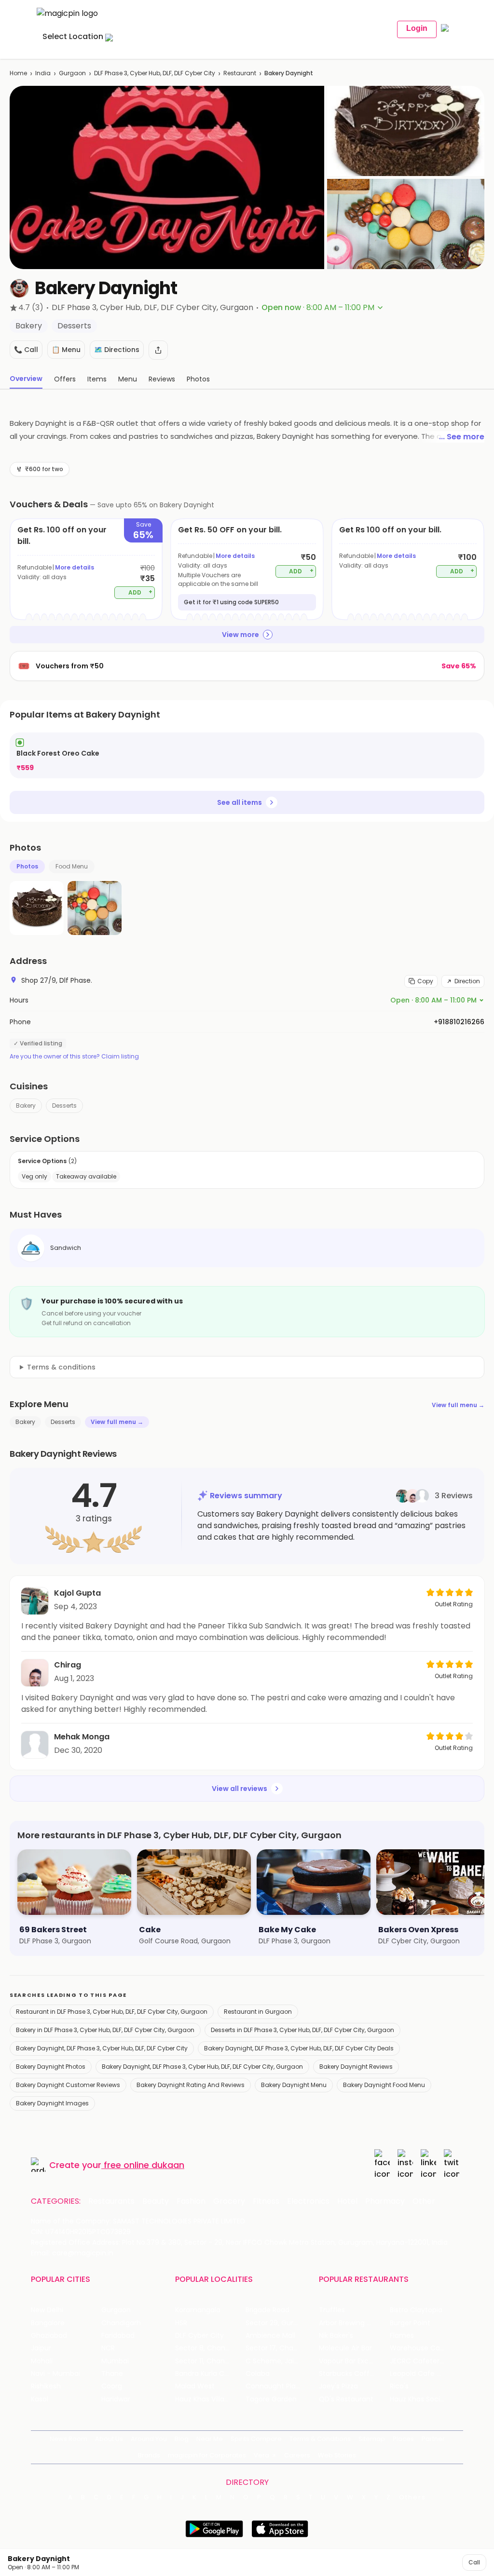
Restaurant (240, 73)
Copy (425, 981)
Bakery (26, 1105)
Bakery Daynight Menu (294, 2085)
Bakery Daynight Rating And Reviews (191, 2085)
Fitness (266, 2201)
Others (412, 2497)
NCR (108, 2348)
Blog (182, 2439)
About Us (109, 2439)
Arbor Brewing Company (354, 2323)
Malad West (195, 2386)
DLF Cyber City (199, 2336)
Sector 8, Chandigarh (210, 2348)
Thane (112, 2374)
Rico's (399, 2386)
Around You (149, 2439)
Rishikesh (46, 2386)
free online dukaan (144, 2165)
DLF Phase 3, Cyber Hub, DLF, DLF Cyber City (155, 73)
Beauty (156, 2201)
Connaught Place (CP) (281, 2386)
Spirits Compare (256, 2439)
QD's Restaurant (346, 2399)
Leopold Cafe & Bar (422, 2374)
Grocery (229, 2201)
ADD (141, 592)
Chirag (68, 1665)
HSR (181, 2323)
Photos (27, 866)
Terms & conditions (61, 1367)
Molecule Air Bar (345, 2348)
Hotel (347, 2201)
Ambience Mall (270, 2336)
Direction (467, 981)
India (43, 73)
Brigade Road (268, 2310)
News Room (69, 2439)
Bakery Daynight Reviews (356, 2067)
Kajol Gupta (77, 1593)
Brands (149, 2455)
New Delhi (47, 2310)
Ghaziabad (49, 2336)
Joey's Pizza (338, 2386)
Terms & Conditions (320, 2439)
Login (417, 28)
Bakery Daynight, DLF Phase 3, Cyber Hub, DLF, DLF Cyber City (102, 2048)
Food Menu (72, 866)
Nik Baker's (336, 2336)
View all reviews (240, 1789)
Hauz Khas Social (418, 2399)
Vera (261, 2455)
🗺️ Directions (117, 350)
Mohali (42, 2361)
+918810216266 (459, 1022)
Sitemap (372, 2439)
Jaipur (41, 2348)
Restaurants (111, 2201)
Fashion (191, 2201)
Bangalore (48, 2323)
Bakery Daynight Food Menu (384, 2085)
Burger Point (410, 2323)
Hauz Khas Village (204, 2399)
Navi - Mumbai (55, 2374)
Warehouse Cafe (419, 2348)
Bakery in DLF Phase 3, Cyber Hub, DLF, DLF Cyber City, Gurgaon (105, 2030)
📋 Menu (66, 350)
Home (18, 73)
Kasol (40, 2399)
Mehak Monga (82, 1737)
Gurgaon (72, 73)
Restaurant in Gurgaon (258, 2012)
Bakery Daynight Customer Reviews (68, 2085)
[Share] (158, 350)
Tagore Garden (271, 2399)
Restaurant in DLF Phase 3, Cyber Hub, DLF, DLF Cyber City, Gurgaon (112, 2012)
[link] (247, 755)
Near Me (210, 2439)
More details (75, 567)
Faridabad (118, 2336)
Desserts (64, 1105)
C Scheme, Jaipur (275, 2361)
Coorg (112, 2386)
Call (474, 2562)
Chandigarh (121, 2323)
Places (403, 2439)
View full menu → (458, 1405)
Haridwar (116, 2399)
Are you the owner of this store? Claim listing (74, 1057)
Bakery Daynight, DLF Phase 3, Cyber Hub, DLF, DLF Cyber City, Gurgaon (202, 2067)
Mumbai (115, 2361)
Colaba (258, 2374)
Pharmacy (385, 2201)
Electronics (308, 2201)
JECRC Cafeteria (418, 2361)
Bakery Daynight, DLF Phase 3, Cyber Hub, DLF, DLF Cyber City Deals (299, 2048)
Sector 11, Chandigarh (210, 2361)
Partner (433, 2439)
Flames (402, 2336)
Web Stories (337, 2455)
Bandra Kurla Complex (210, 2374)
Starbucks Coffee (349, 2374)
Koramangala (198, 2310)
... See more (462, 437)
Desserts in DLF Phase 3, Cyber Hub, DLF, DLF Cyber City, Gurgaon (302, 2030)
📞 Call (26, 350)
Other (424, 2201)
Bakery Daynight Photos (51, 2067)
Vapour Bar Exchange (354, 2361)
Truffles (332, 2310)
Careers (297, 2455)
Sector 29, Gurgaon (278, 2323)
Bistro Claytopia (416, 2310)
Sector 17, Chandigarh (281, 2348)
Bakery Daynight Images (52, 2103)
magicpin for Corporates (207, 2455)
